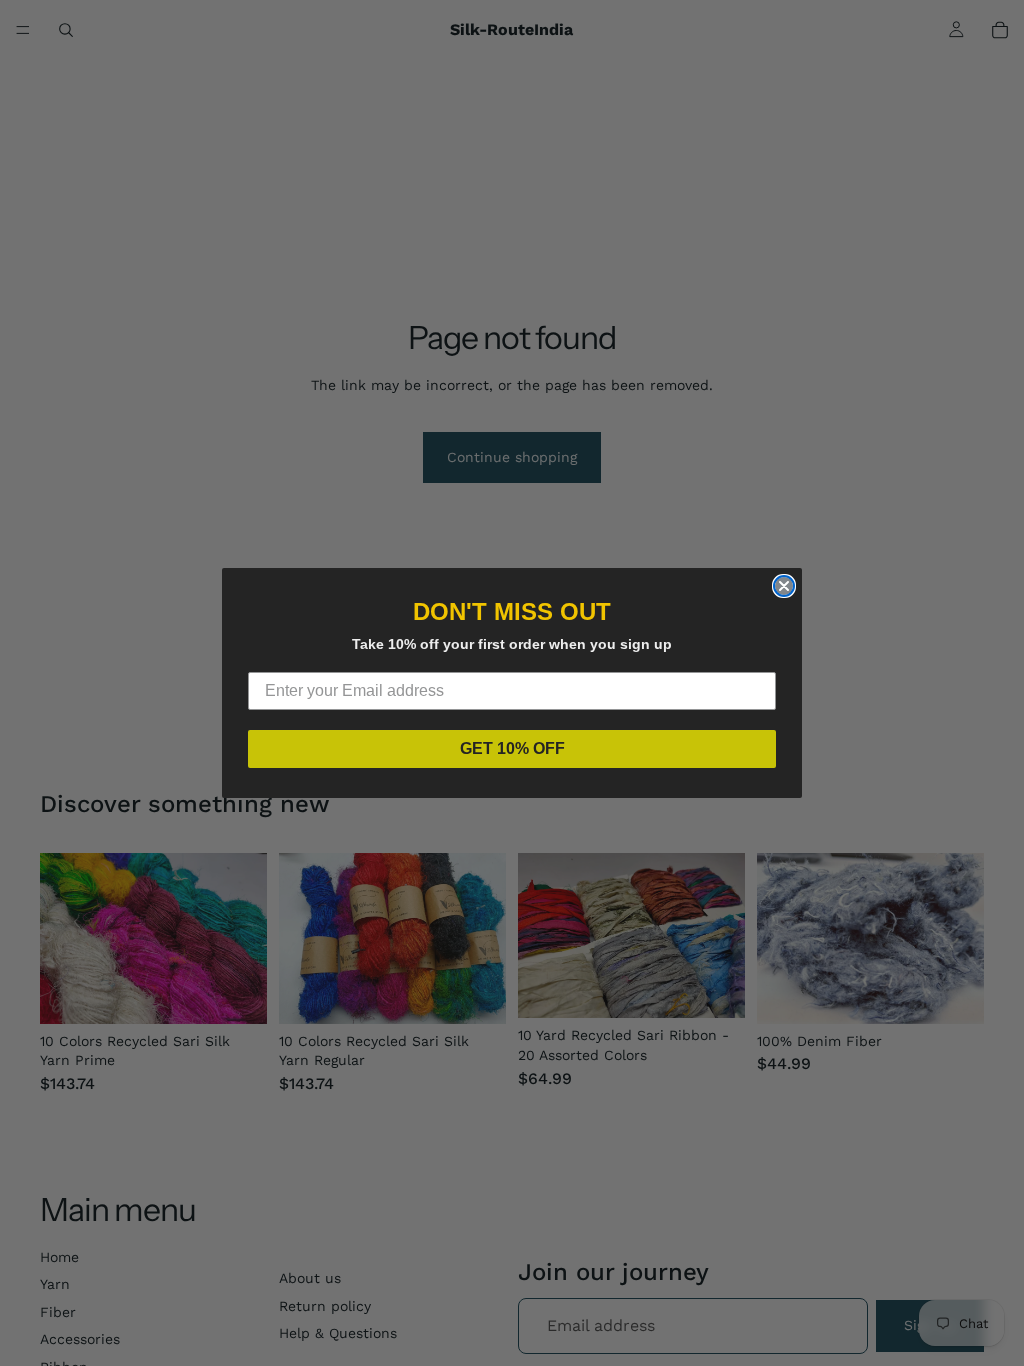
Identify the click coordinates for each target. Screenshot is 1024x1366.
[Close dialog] (784, 586)
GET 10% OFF (512, 748)
